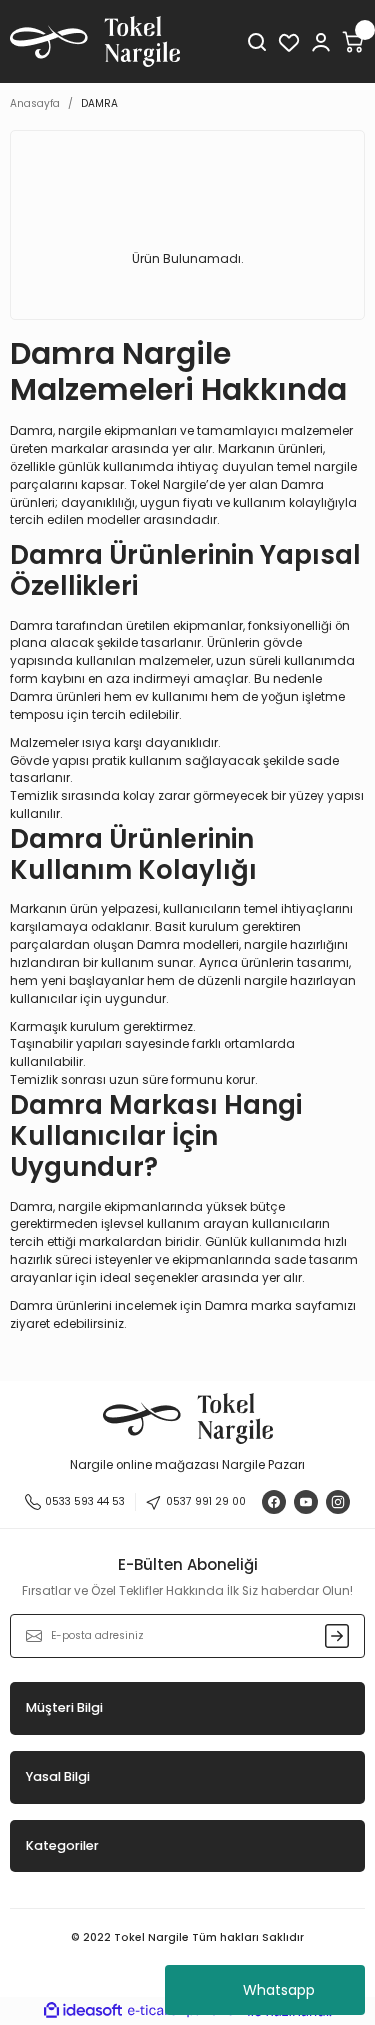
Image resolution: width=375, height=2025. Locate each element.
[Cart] (353, 42)
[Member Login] (321, 42)
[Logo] (95, 41)
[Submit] (337, 1636)
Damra (226, 1306)
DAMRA (99, 103)
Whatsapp (279, 1990)
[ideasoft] (83, 2011)
